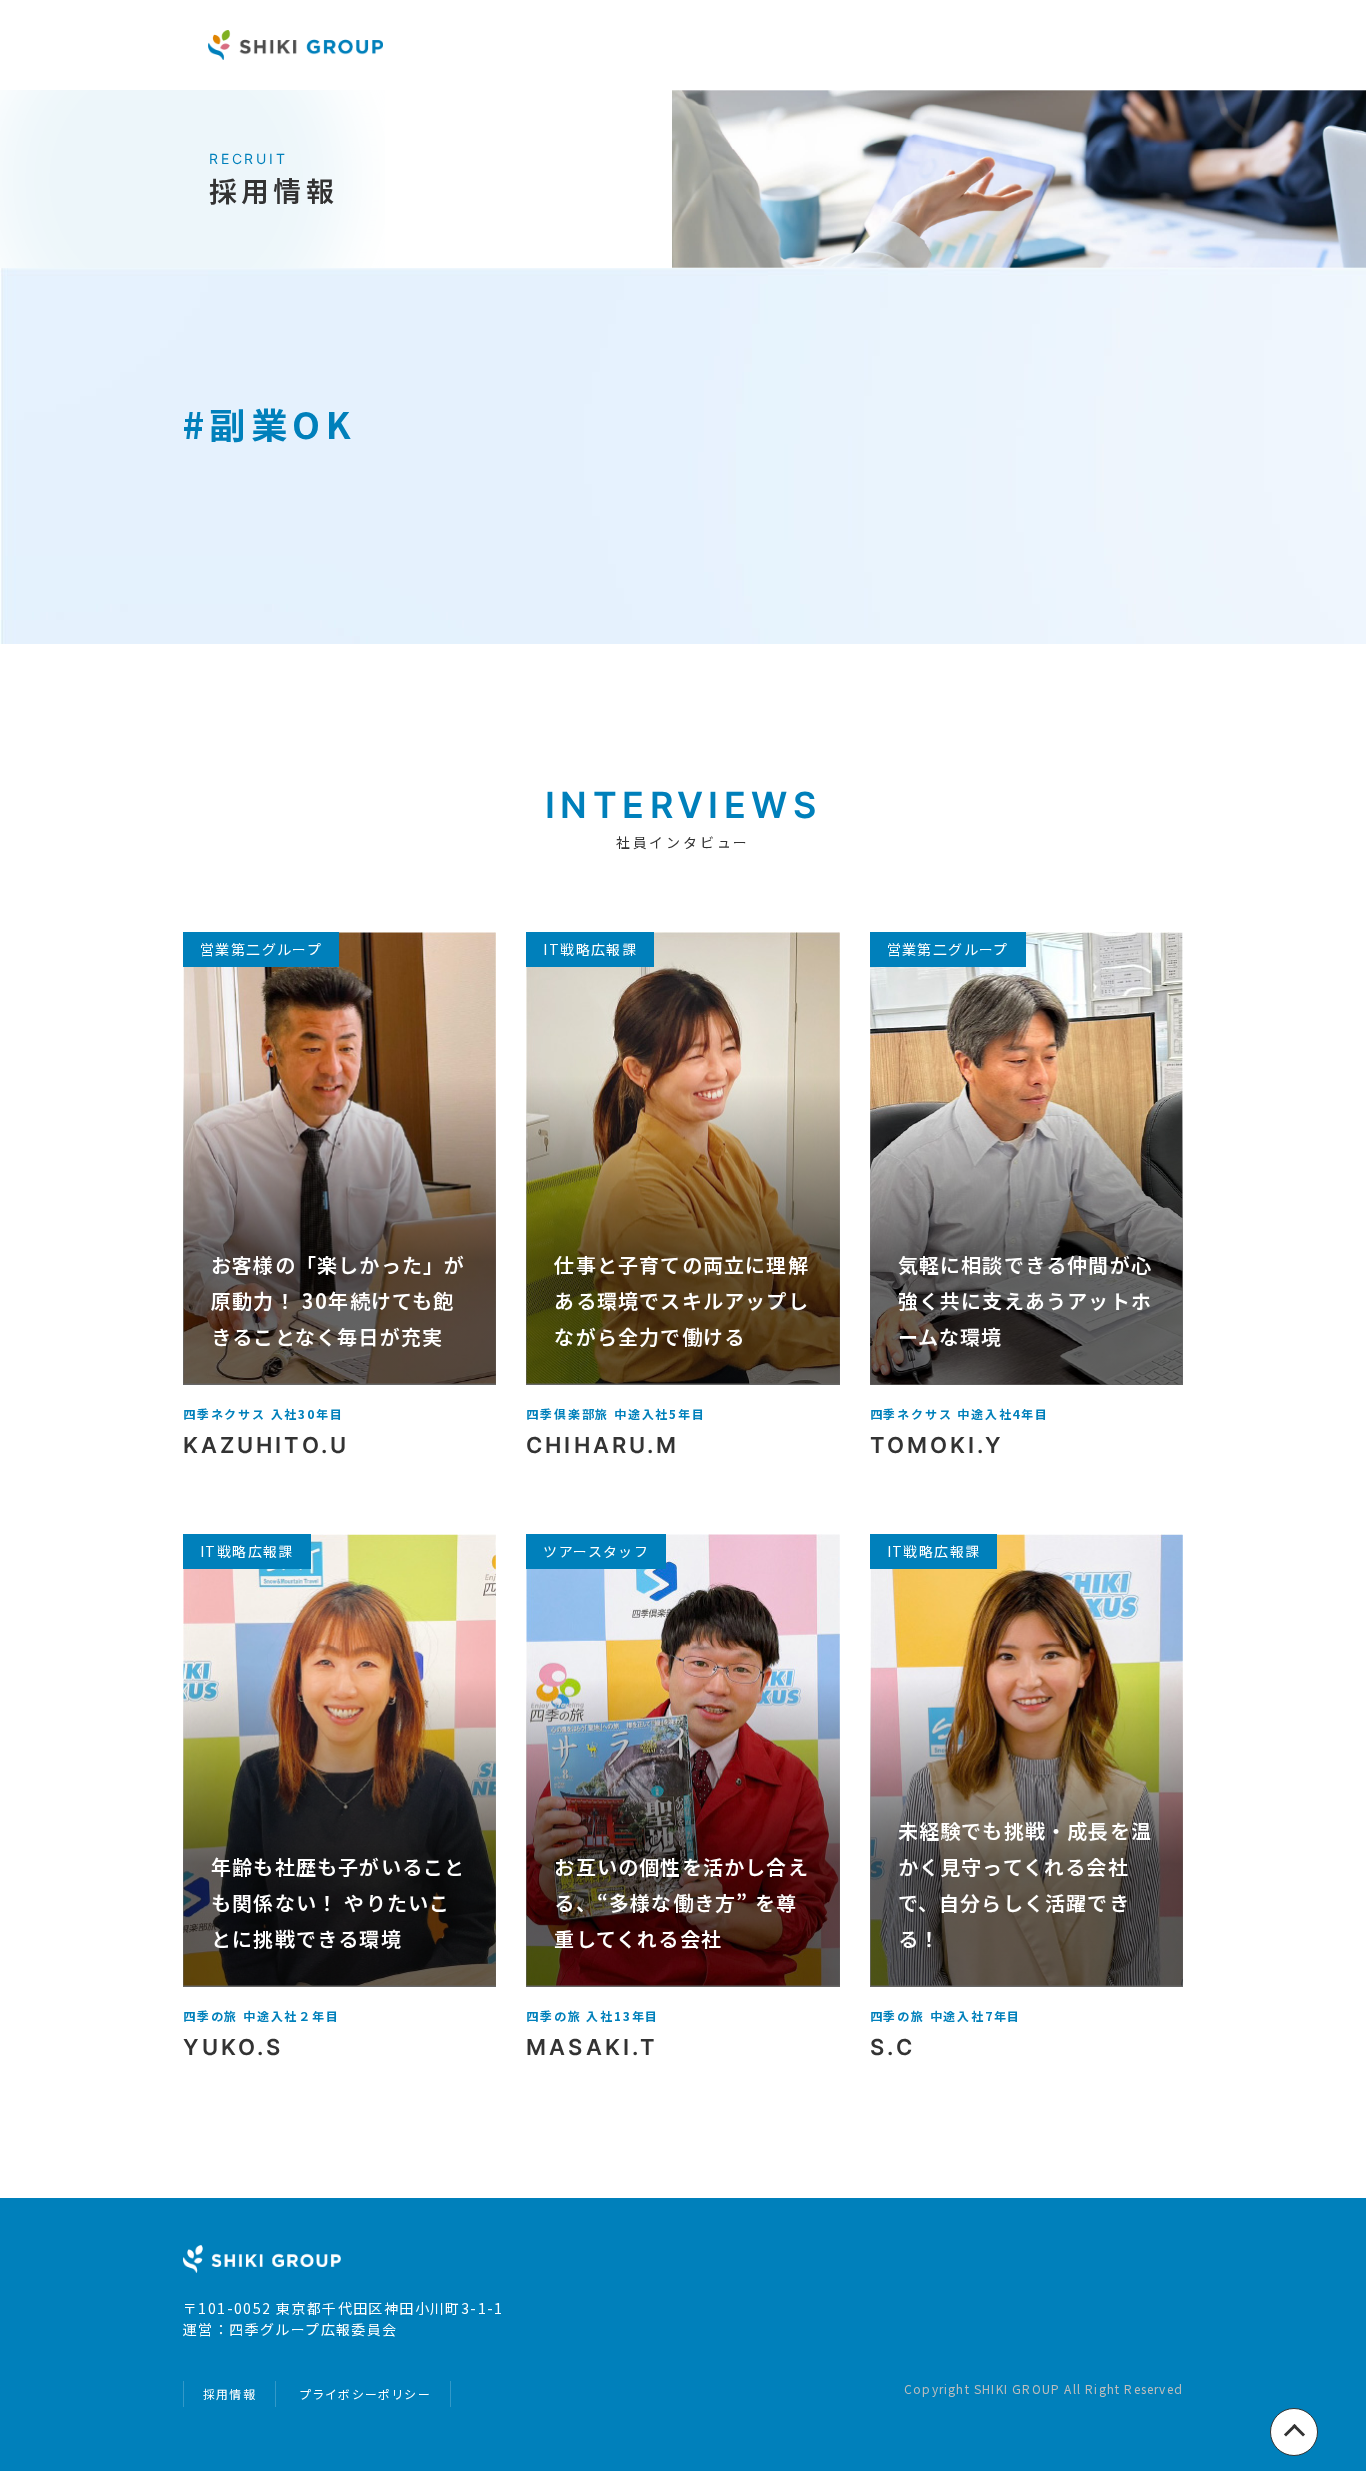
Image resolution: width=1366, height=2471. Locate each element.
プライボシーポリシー (365, 2393)
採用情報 (229, 2393)
